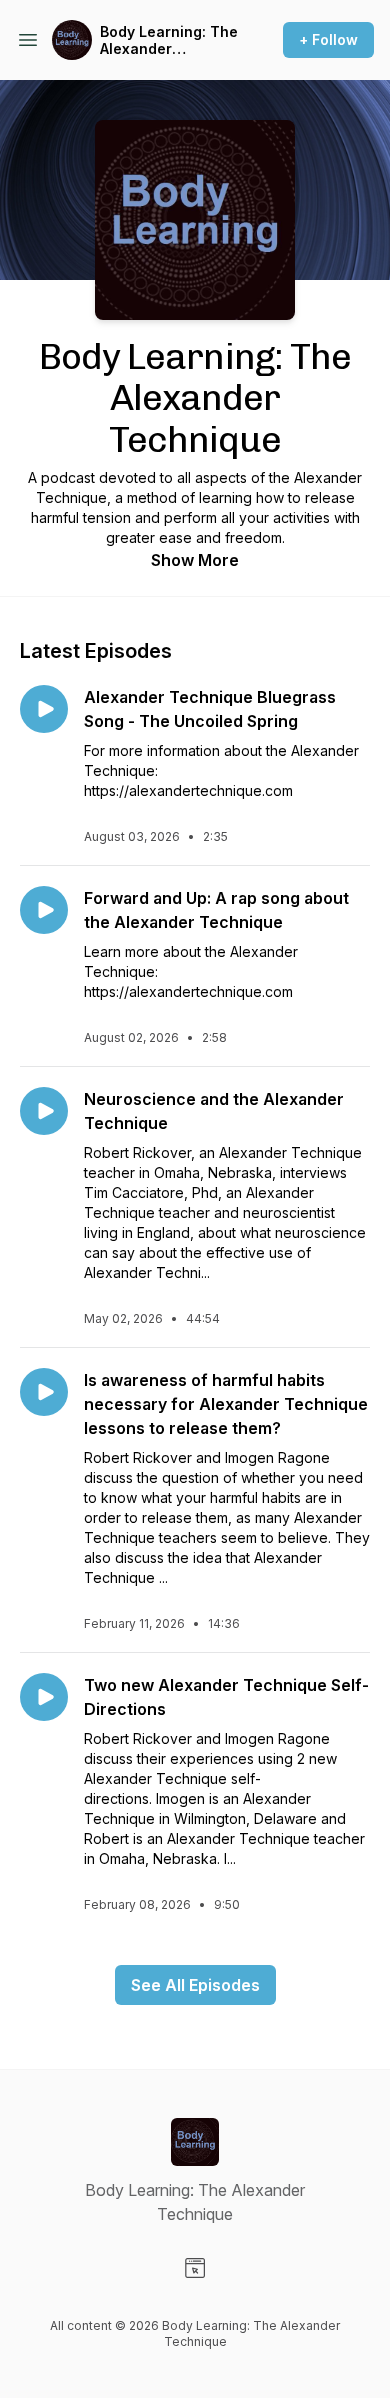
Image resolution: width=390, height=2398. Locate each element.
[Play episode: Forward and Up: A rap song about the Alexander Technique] (44, 910)
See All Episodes (195, 1985)
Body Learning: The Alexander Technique (169, 40)
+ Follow (328, 39)
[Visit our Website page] (195, 2268)
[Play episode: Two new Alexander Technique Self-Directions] (44, 1697)
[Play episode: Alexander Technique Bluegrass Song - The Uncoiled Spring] (44, 709)
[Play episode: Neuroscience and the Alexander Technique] (44, 1111)
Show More (195, 560)
